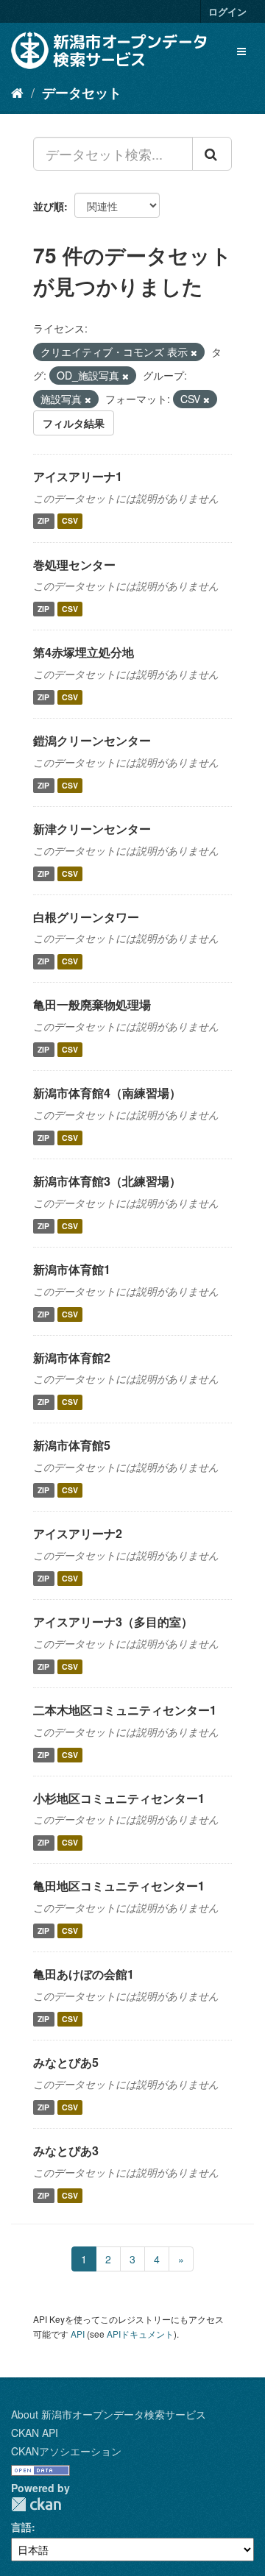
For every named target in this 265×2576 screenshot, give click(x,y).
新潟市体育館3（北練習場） (107, 1181)
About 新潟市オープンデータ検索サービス (109, 2414)
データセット (82, 93)
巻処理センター (74, 565)
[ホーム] (17, 92)
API (78, 2334)
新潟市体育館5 (72, 1445)
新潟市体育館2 (72, 1358)
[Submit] (212, 154)
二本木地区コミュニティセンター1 (125, 1710)
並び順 (49, 206)
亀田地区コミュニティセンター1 (119, 1886)
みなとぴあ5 (66, 2062)
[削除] (194, 352)
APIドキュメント (140, 2334)
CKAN (36, 2504)
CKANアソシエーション (66, 2451)
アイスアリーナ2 (78, 1533)
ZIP (43, 521)
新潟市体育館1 (72, 1269)
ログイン (227, 11)
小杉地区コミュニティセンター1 (119, 1798)
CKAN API (35, 2433)
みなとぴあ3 (66, 2150)
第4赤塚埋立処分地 (84, 652)
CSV (70, 521)
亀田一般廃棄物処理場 (92, 1004)
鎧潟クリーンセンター (92, 740)
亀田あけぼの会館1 (84, 1974)
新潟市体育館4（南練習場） (107, 1093)
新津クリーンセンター (92, 829)
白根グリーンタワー (86, 917)
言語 (21, 2527)
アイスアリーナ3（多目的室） (113, 1622)
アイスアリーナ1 (78, 476)
